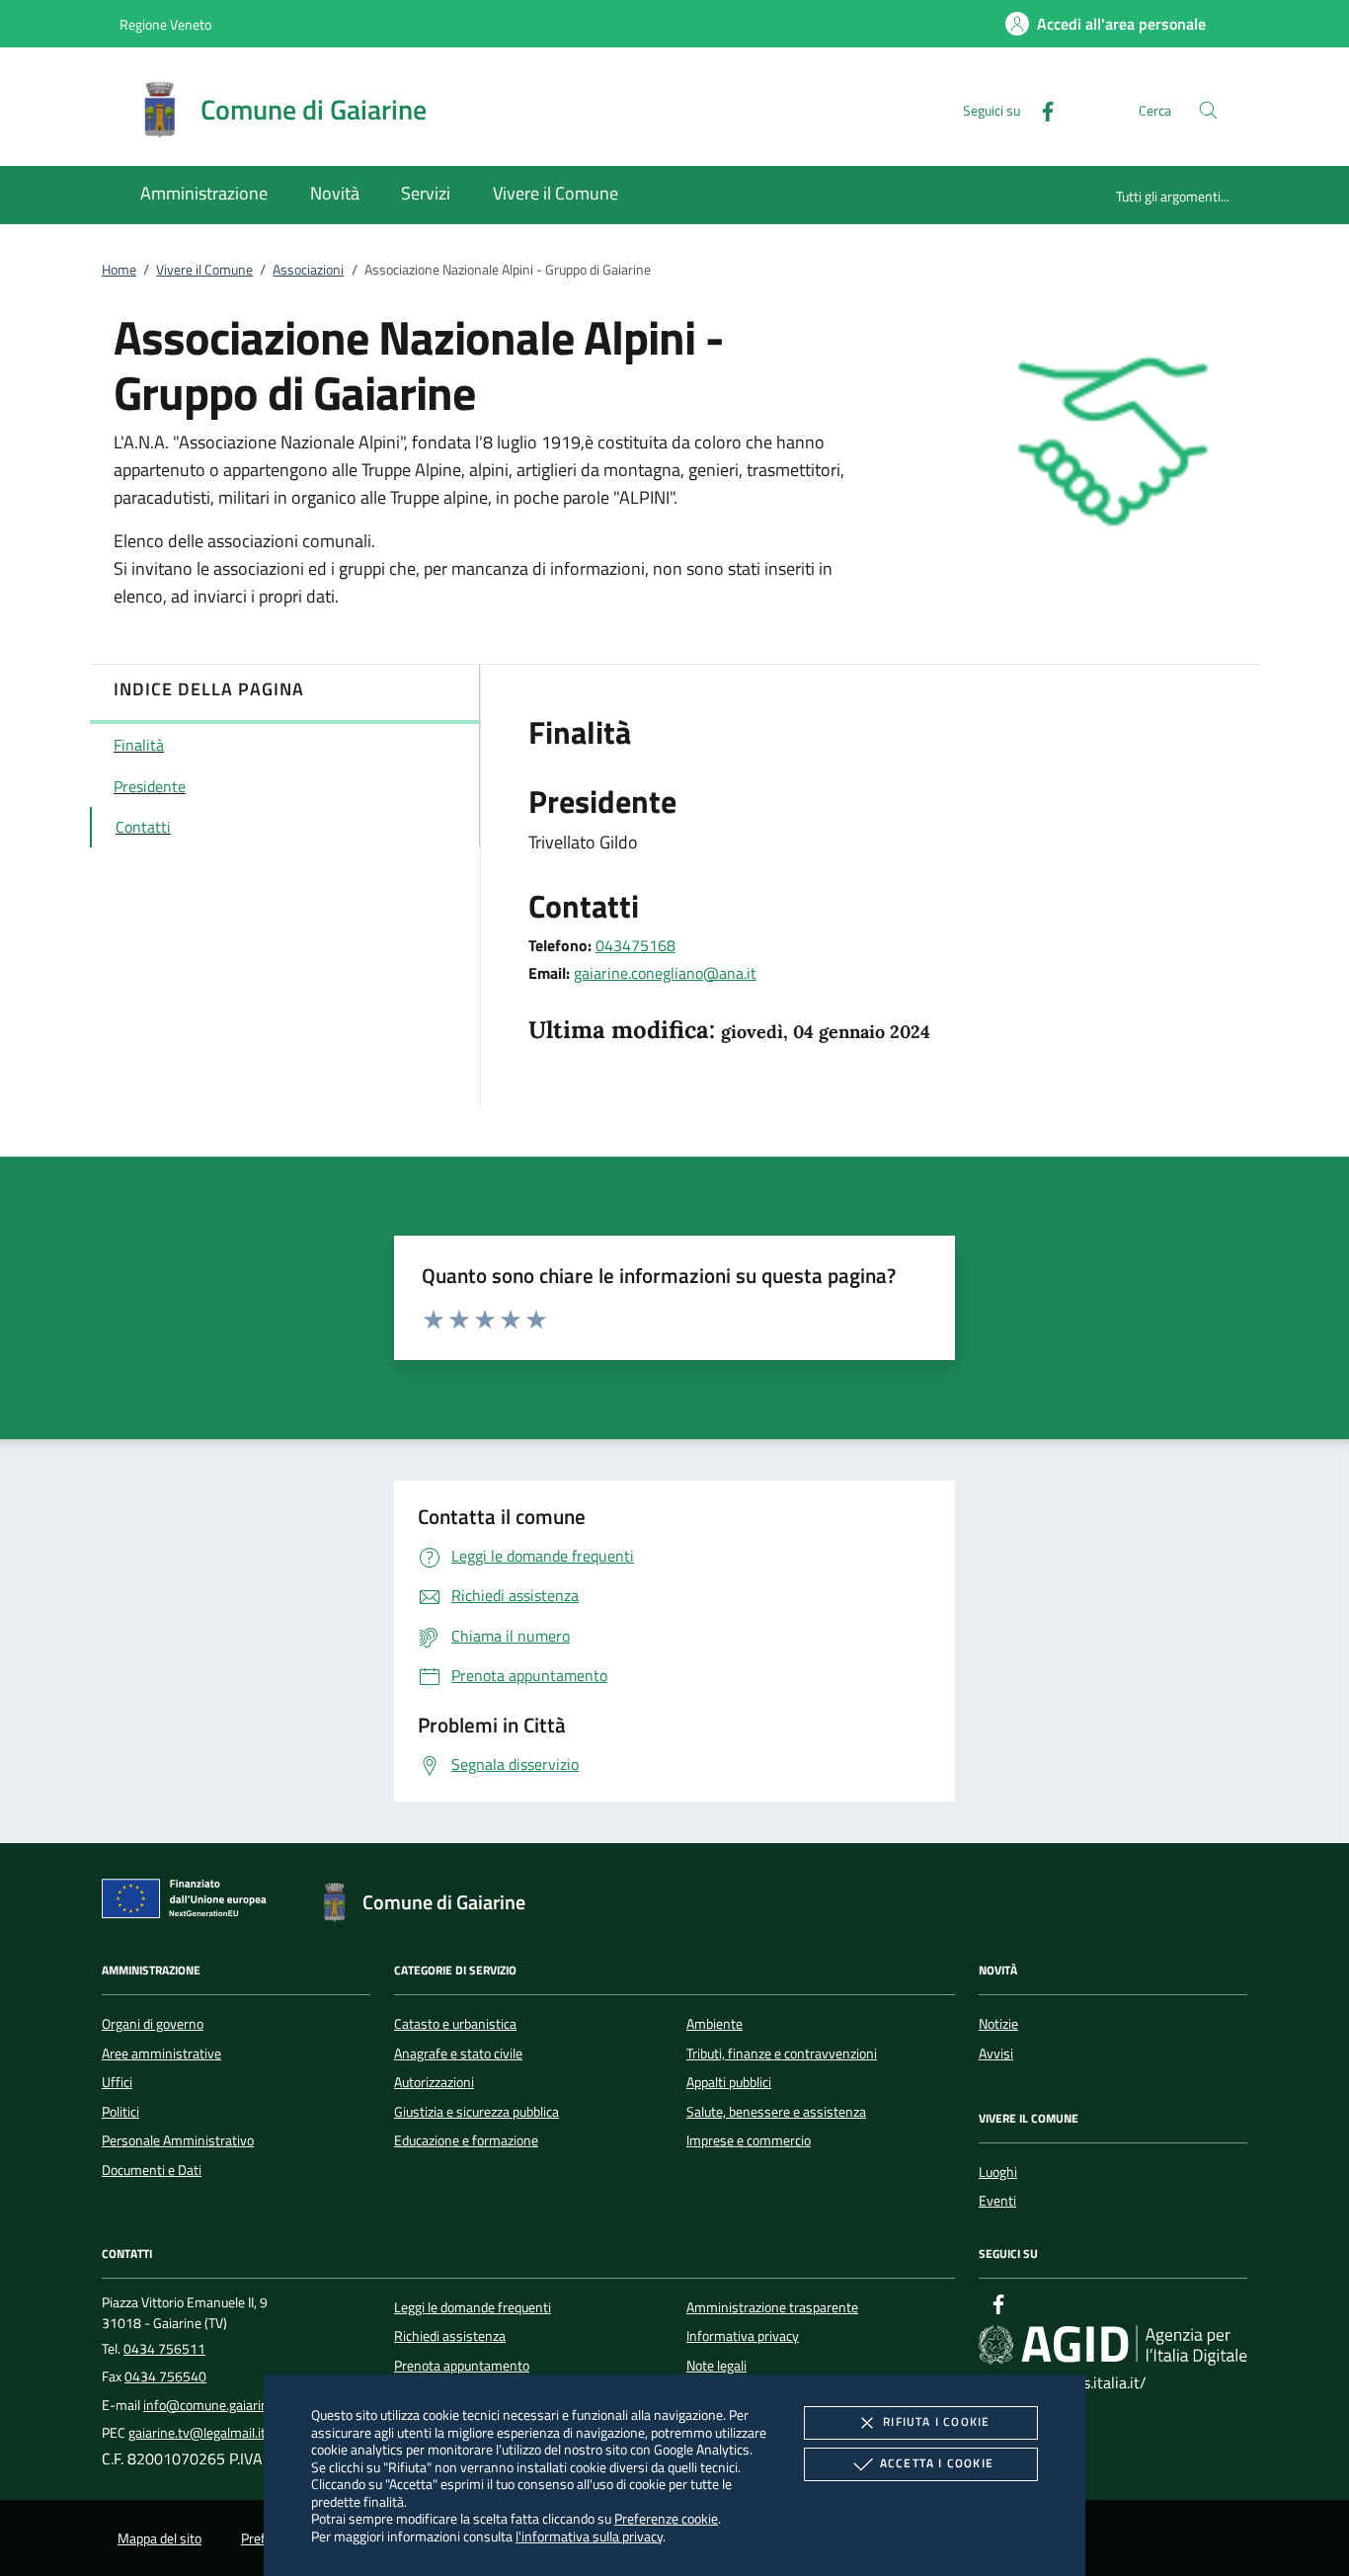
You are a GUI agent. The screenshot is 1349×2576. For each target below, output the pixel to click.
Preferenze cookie (666, 2518)
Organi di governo (153, 2024)
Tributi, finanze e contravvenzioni (782, 2053)
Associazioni (308, 270)
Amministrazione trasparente (772, 2307)
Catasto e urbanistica (455, 2024)
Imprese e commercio (749, 2140)
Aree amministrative (161, 2053)
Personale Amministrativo (178, 2140)
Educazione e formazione (466, 2140)
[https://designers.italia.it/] (1113, 2345)
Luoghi (998, 2172)
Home (119, 270)
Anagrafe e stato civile (458, 2053)
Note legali (716, 2366)
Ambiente (714, 2024)
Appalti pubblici (729, 2082)
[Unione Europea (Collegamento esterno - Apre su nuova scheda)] (190, 1902)
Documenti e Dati (152, 2170)
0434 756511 (164, 2349)
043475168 (635, 945)
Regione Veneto (165, 24)
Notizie (998, 2024)
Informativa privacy (743, 2336)
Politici (120, 2112)
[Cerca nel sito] (1208, 110)
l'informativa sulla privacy (589, 2536)
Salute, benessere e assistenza (776, 2112)
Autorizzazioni (434, 2082)
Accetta (937, 2463)
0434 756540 (165, 2376)
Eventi (997, 2201)
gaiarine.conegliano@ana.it (665, 973)
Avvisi (996, 2053)
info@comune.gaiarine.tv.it (222, 2405)
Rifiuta (936, 2421)
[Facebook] (1040, 109)
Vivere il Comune (204, 270)
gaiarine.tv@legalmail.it (197, 2433)
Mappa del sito (159, 2538)
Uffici (117, 2082)
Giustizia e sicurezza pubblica (476, 2112)
